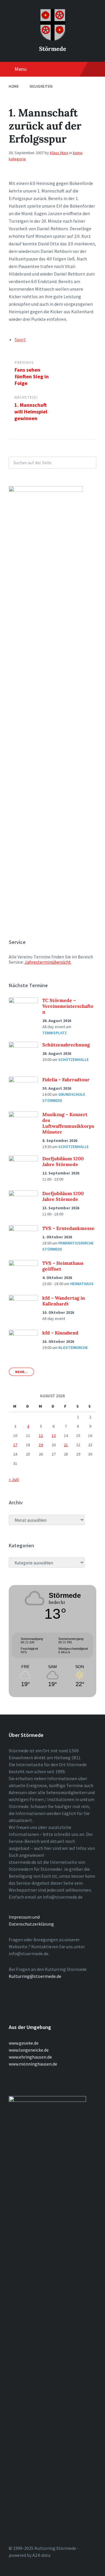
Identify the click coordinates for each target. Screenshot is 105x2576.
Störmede (53, 49)
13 (54, 1435)
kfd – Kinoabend (60, 1333)
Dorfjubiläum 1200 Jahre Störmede (63, 1161)
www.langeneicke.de (29, 2050)
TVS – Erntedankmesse (68, 1228)
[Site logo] (52, 39)
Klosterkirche (73, 1348)
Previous (24, 363)
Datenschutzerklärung (31, 1924)
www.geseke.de (24, 2043)
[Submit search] (89, 463)
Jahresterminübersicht (48, 962)
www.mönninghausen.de (33, 2064)
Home (14, 86)
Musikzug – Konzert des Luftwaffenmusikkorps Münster (68, 1123)
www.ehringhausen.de (30, 2057)
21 (66, 1445)
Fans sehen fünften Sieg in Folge (32, 376)
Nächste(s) (26, 397)
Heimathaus (82, 1284)
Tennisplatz (55, 1033)
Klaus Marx (59, 153)
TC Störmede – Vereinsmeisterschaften (68, 1006)
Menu (21, 69)
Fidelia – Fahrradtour (66, 1080)
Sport (20, 339)
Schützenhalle (73, 1059)
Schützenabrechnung (66, 1045)
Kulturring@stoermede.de (35, 1976)
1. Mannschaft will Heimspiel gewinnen (31, 412)
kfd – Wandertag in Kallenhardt (64, 1301)
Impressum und (24, 1917)
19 (41, 1445)
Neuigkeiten (41, 86)
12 (41, 1435)
